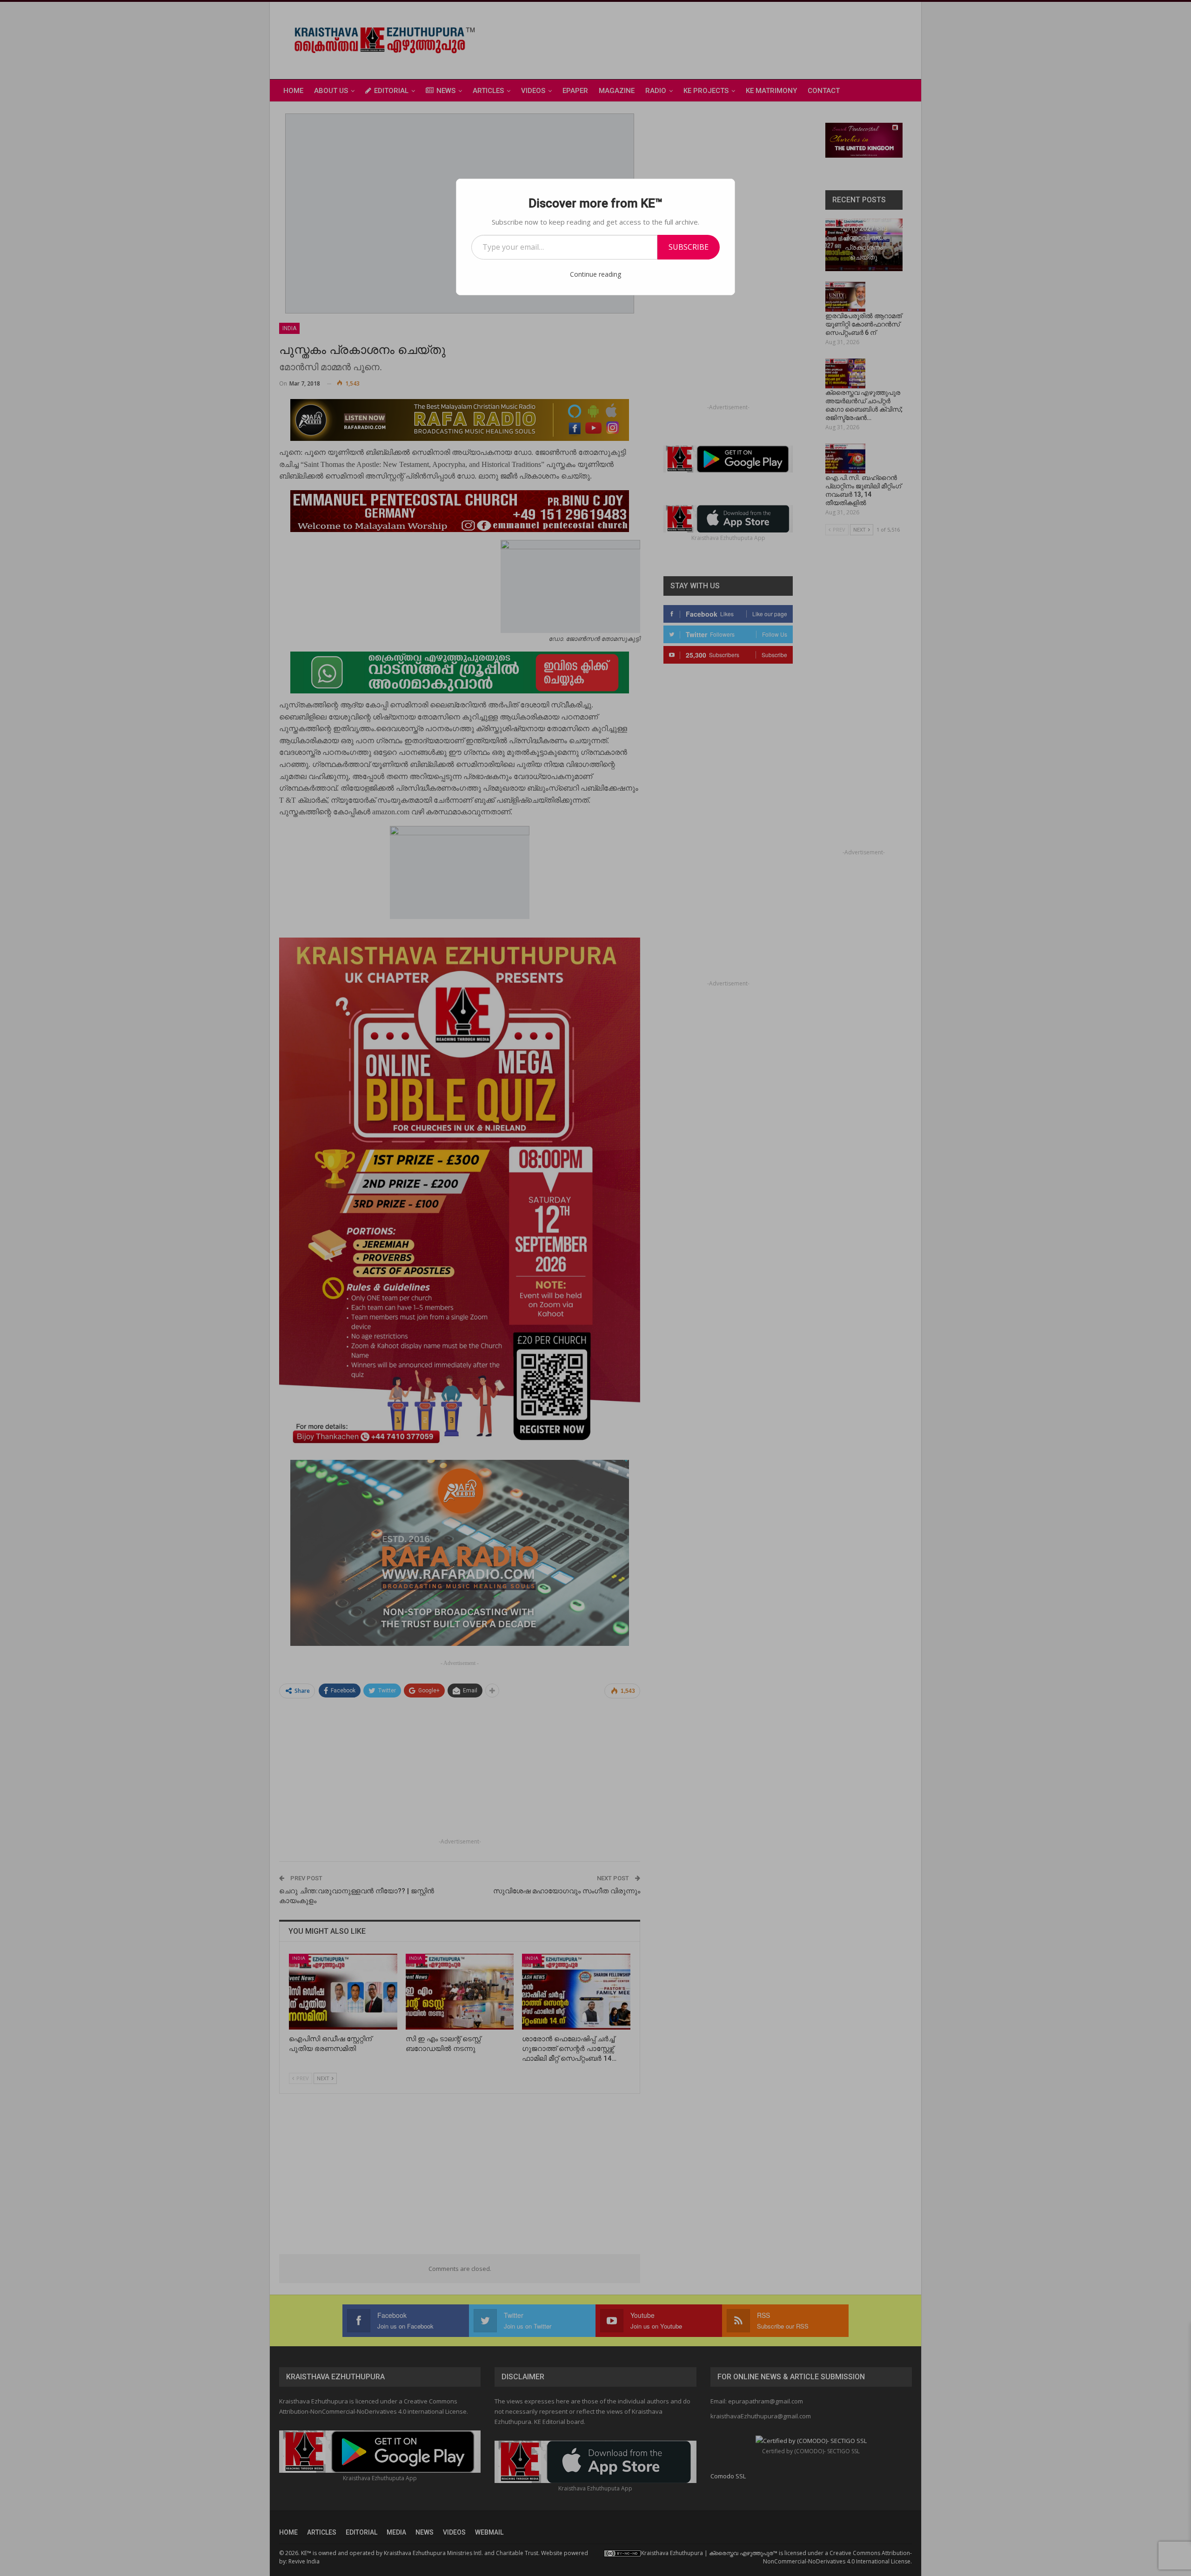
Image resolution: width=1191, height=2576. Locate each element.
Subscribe (689, 247)
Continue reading (595, 274)
